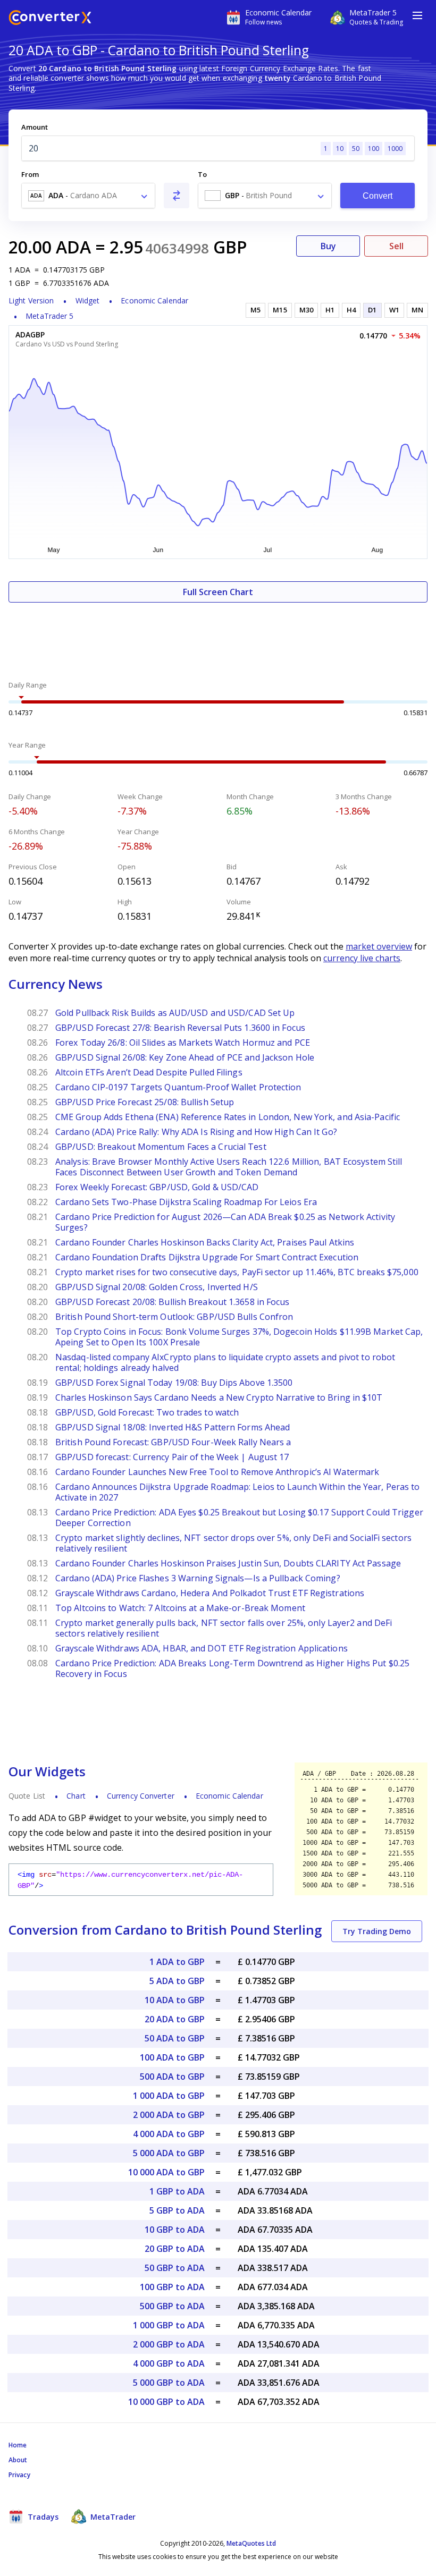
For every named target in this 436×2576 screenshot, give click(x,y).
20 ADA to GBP (175, 2019)
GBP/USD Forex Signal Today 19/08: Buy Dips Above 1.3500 (174, 1383)
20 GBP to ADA (175, 2249)
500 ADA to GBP (172, 2077)
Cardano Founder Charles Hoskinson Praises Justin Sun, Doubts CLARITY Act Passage (228, 1563)
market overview (379, 946)
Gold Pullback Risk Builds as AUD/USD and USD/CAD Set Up (175, 1013)
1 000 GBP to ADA (169, 2325)
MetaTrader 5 (49, 316)
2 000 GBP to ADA (169, 2344)
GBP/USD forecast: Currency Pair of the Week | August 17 (172, 1457)
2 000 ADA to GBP (169, 2115)
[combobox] (88, 196)
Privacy (19, 2475)
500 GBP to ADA (172, 2306)
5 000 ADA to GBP (169, 2153)
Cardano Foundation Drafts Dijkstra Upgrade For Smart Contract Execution (207, 1257)
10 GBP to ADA (175, 2230)
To (202, 174)
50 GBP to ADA (175, 2268)
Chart (76, 1796)
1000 (395, 149)
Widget (88, 300)
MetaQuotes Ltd (251, 2543)
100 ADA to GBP (172, 2057)
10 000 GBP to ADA (166, 2402)
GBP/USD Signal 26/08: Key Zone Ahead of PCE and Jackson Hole (185, 1057)
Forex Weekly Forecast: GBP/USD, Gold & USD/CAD (157, 1187)
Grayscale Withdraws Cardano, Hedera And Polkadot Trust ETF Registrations (210, 1593)
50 (356, 149)
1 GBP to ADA (177, 2191)
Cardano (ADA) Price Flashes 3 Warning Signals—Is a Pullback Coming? (198, 1578)
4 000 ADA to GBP (169, 2134)
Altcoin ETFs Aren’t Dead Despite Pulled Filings (149, 1072)
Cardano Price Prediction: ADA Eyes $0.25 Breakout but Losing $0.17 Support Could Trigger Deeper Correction (239, 1518)
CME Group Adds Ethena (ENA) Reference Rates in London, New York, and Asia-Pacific (228, 1117)
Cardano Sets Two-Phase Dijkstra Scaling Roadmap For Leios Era (186, 1202)
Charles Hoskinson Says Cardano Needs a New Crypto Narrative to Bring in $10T (220, 1397)
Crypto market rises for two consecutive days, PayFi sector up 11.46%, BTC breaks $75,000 (237, 1272)
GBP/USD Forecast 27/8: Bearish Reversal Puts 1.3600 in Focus (180, 1028)
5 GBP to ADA (177, 2210)
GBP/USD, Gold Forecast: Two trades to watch (147, 1412)
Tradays (42, 2517)
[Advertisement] (218, 634)
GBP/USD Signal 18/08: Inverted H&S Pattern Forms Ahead (173, 1427)
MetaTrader (112, 2517)
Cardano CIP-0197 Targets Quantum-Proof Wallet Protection (178, 1087)
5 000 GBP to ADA (169, 2383)
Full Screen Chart (218, 592)
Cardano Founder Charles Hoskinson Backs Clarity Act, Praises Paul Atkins (205, 1242)
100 (374, 149)
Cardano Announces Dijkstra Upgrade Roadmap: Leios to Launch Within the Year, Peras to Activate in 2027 (238, 1492)
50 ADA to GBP (175, 2038)
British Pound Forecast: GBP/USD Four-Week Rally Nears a (173, 1442)
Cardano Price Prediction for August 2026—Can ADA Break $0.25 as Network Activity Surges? (225, 1222)
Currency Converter (141, 1796)
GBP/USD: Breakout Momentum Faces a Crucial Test (161, 1147)
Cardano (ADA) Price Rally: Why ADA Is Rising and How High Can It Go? (196, 1132)
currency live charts (362, 958)
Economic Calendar (154, 300)
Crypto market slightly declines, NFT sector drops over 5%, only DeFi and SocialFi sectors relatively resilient (233, 1543)
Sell (396, 246)
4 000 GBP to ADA (169, 2363)
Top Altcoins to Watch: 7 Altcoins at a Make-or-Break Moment (182, 1608)
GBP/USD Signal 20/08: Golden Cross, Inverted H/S (157, 1287)
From (30, 174)
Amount (35, 127)
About (18, 2460)
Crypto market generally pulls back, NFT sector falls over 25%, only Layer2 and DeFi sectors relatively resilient (224, 1628)
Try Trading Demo (377, 1931)
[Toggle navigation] (417, 15)
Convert (378, 196)
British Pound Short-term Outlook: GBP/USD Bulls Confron (174, 1317)
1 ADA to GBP (177, 1962)
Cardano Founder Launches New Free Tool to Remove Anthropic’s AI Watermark (217, 1472)
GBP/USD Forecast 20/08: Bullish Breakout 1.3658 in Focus (173, 1302)
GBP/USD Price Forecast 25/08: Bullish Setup (145, 1102)
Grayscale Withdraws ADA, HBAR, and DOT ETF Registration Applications (202, 1648)
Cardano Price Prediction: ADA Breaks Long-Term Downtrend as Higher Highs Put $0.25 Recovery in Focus (232, 1668)
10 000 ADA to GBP (166, 2172)
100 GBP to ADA (172, 2287)
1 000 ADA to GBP (169, 2096)
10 (340, 149)
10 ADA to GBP (175, 2000)
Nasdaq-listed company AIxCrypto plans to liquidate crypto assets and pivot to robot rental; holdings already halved (225, 1362)
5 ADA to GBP (177, 1981)
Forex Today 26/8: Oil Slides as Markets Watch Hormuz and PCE (183, 1043)
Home (18, 2445)
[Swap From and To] (177, 196)
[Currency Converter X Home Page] (50, 19)
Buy (328, 246)
